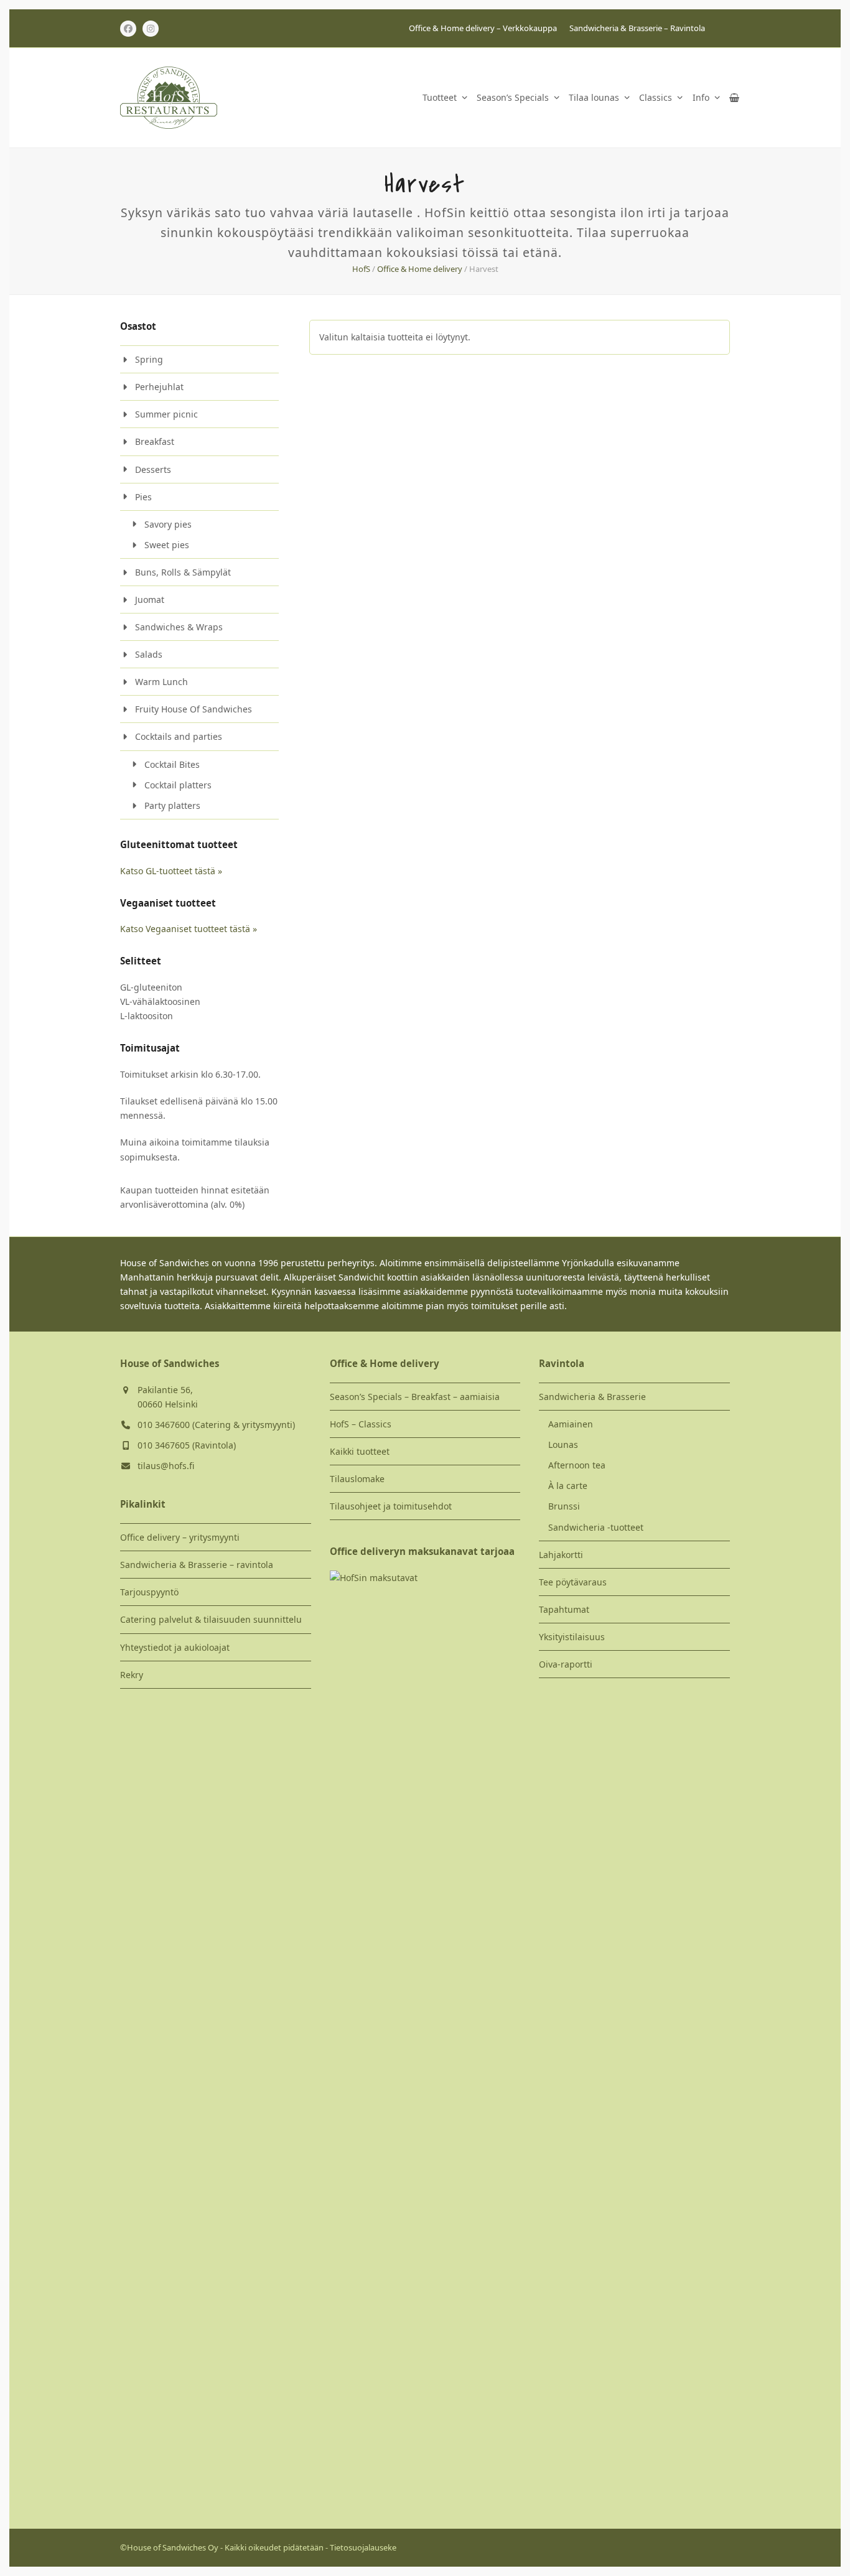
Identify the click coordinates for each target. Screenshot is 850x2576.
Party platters (172, 805)
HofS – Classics (361, 1424)
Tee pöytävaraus (573, 1582)
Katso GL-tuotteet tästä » (171, 871)
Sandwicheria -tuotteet (596, 1527)
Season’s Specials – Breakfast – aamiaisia (415, 1397)
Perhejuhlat (159, 387)
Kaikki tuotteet (360, 1451)
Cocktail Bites (172, 764)
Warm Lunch (161, 682)
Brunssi (564, 1506)
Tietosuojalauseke (363, 2547)
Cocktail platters (178, 785)
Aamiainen (571, 1424)
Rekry (132, 1675)
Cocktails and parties (179, 736)
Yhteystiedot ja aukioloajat (175, 1647)
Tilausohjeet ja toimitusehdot (391, 1506)
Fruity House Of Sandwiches (194, 709)
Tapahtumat (564, 1609)
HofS (361, 269)
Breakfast (155, 441)
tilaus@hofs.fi (166, 1466)
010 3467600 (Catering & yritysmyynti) (216, 1425)
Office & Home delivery (420, 269)
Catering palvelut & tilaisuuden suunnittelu (211, 1619)
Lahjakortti (561, 1555)
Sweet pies (167, 545)
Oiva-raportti (566, 1664)
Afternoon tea (577, 1465)
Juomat (150, 600)
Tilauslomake (357, 1479)
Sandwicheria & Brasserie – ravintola (197, 1565)
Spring (149, 359)
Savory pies (168, 524)
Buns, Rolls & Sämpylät (183, 572)
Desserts (153, 469)
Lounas (563, 1444)
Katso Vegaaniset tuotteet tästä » (189, 929)
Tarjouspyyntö (149, 1592)
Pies (143, 497)
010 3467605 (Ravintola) (187, 1445)
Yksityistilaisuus (572, 1637)
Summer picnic (166, 414)
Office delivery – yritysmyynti (180, 1537)
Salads (149, 654)
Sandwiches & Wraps (179, 627)
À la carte (568, 1486)
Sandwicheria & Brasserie (592, 1397)
